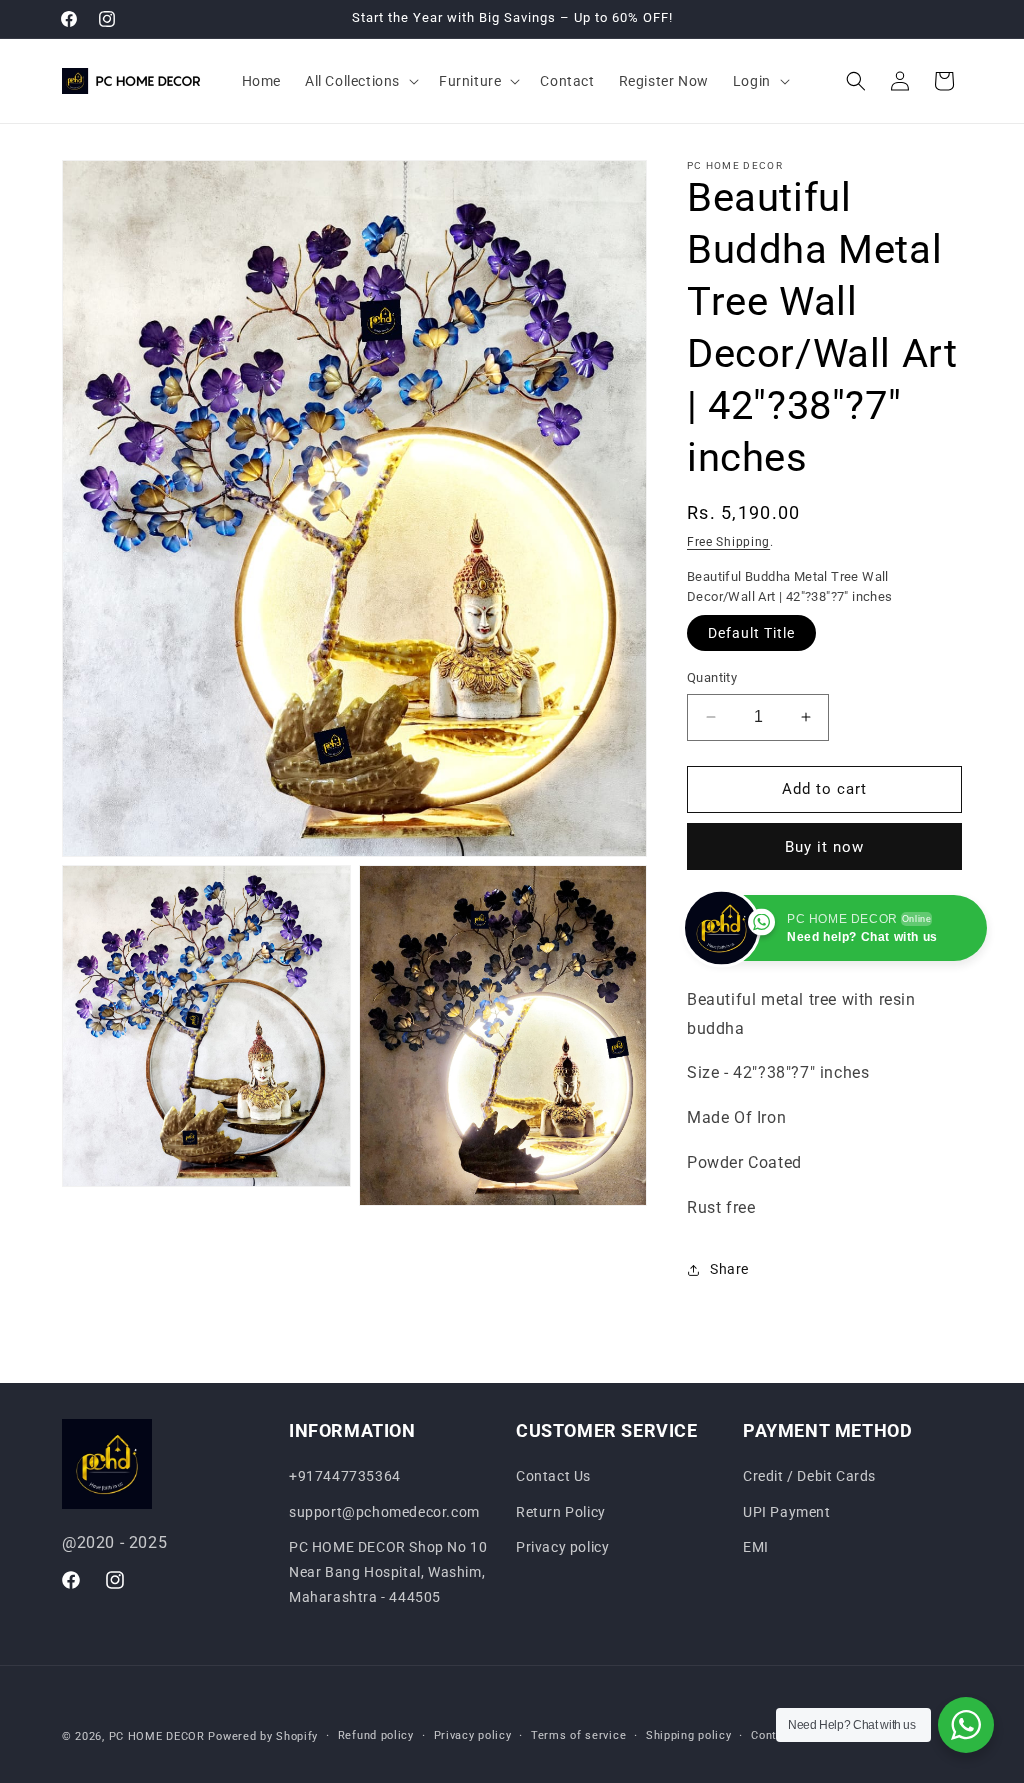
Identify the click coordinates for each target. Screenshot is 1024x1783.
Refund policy (376, 1735)
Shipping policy (689, 1735)
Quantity (712, 677)
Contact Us (553, 1476)
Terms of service (578, 1735)
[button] (360, 81)
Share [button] (729, 1269)
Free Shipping (728, 542)
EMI (756, 1547)
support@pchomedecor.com (384, 1512)
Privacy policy (562, 1547)
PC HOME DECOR (157, 1736)
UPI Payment (787, 1512)
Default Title (751, 633)
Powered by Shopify (263, 1736)
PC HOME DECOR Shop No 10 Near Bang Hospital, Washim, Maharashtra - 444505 (388, 1572)
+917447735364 (345, 1476)
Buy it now (824, 847)
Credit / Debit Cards (809, 1476)
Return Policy (561, 1512)
